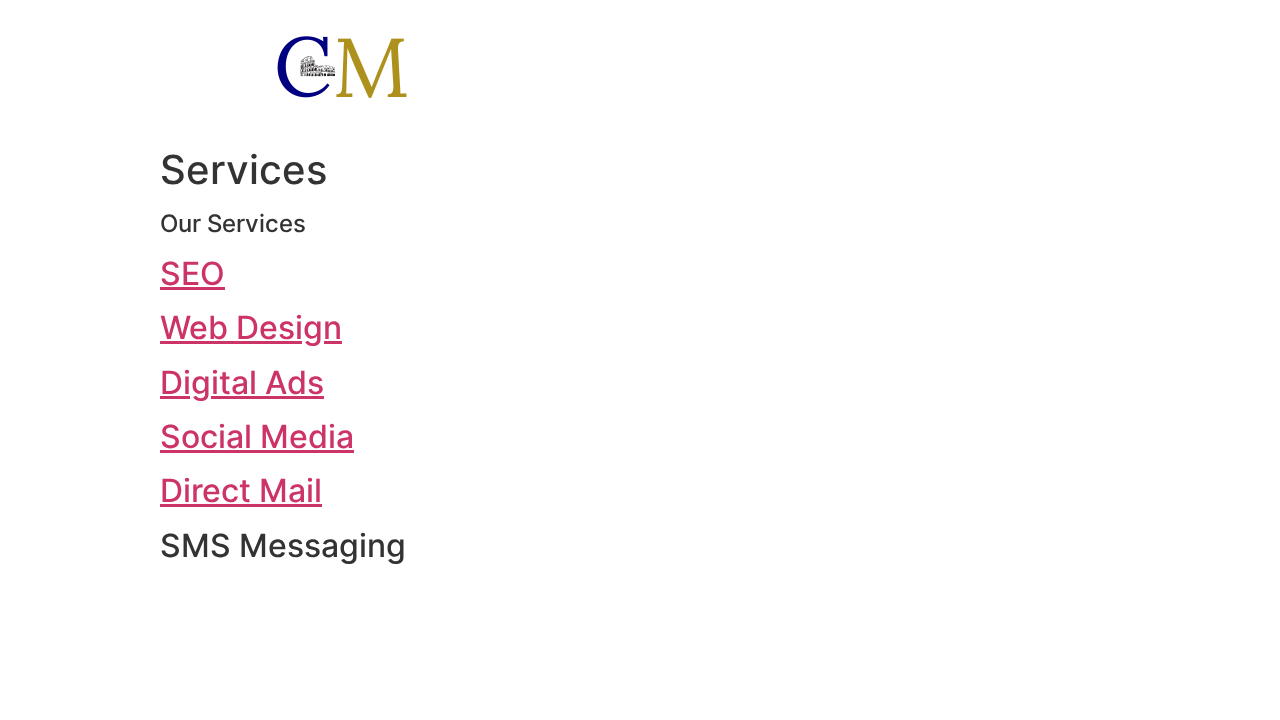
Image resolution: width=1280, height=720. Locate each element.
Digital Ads (242, 382)
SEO (192, 273)
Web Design (251, 327)
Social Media (257, 436)
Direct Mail (241, 490)
